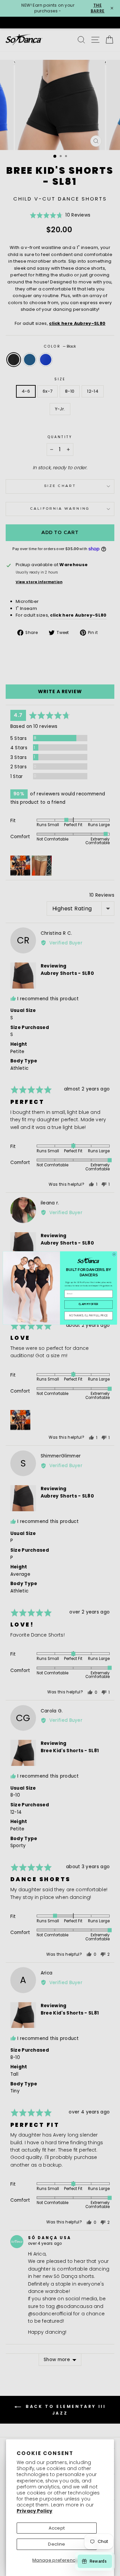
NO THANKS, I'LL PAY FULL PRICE (89, 1316)
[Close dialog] (114, 1254)
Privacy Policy (34, 2511)
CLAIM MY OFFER (89, 1305)
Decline (56, 2544)
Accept (57, 2528)
